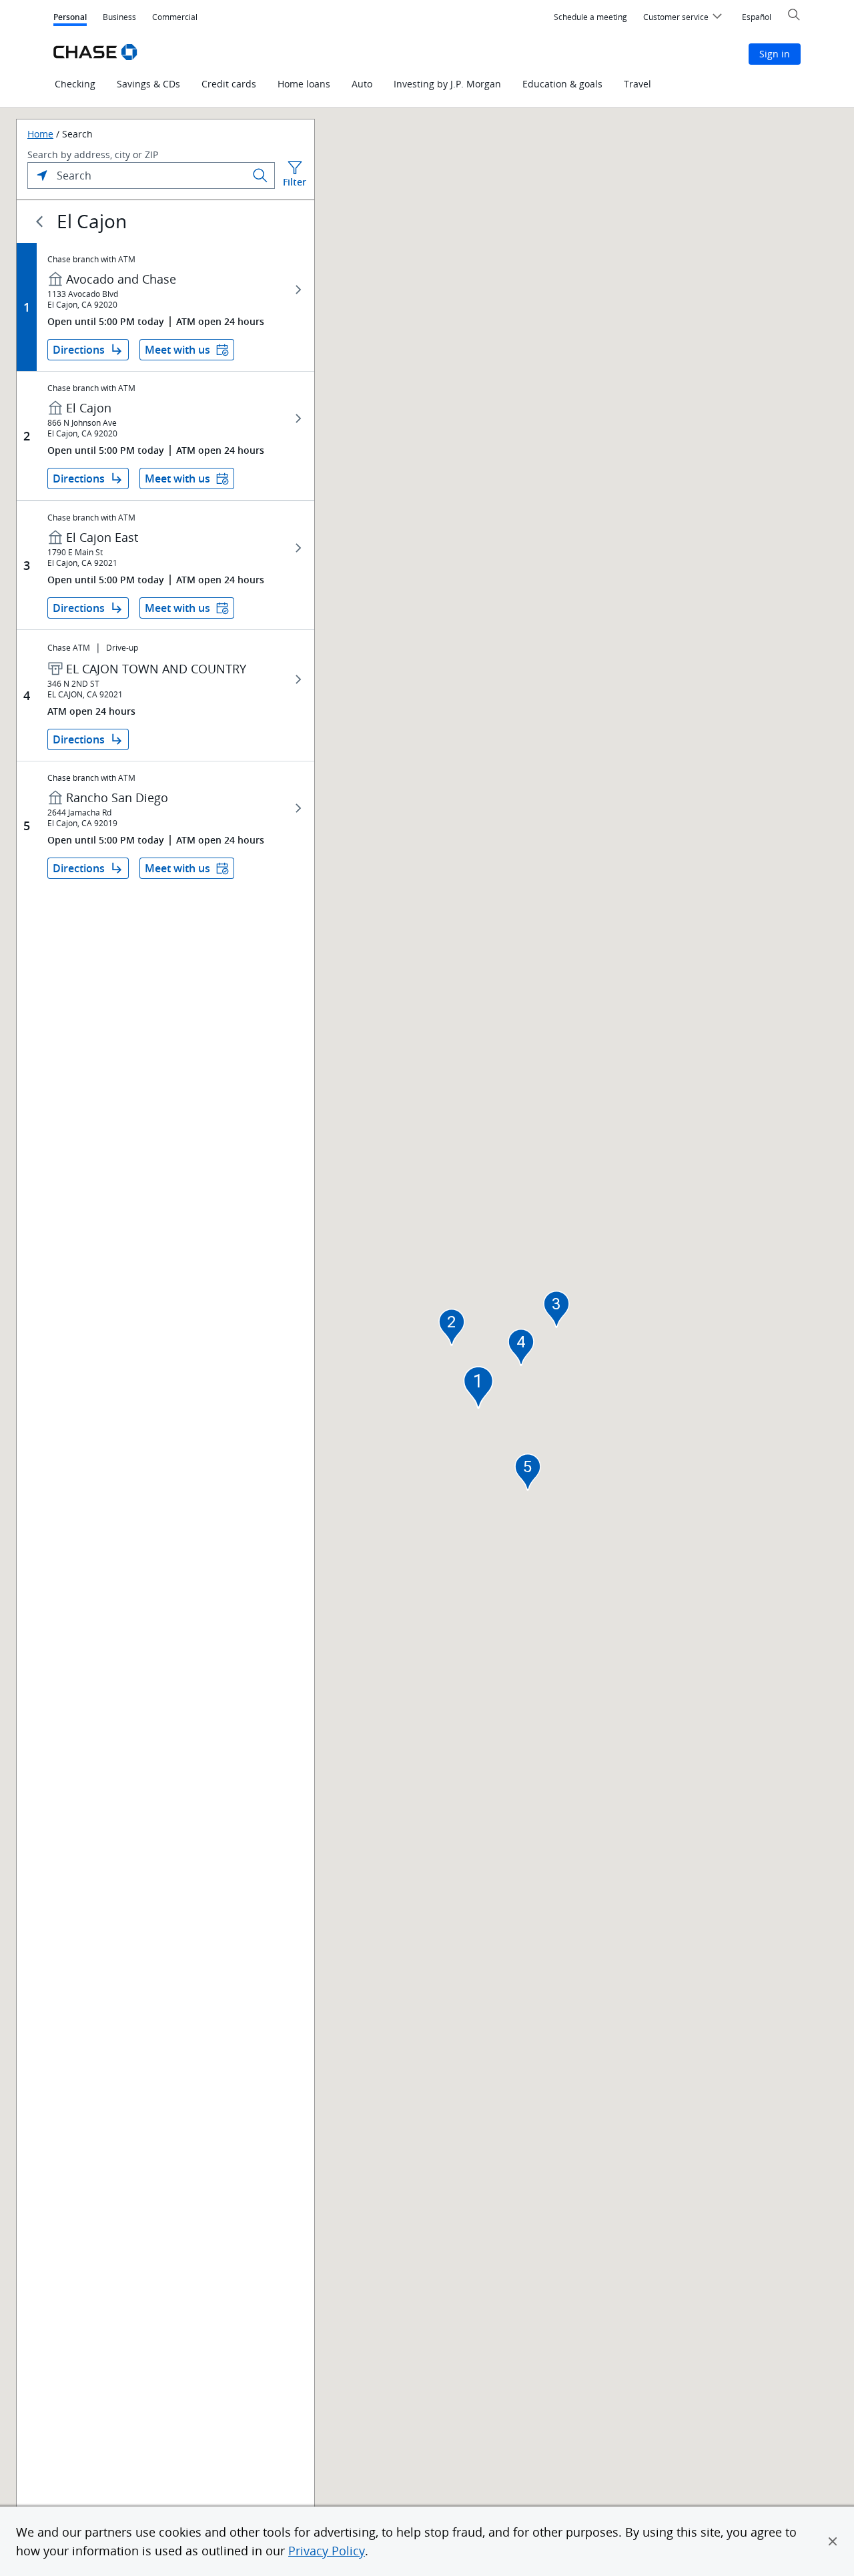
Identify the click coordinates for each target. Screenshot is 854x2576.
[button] (833, 2541)
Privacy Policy (327, 2551)
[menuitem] (590, 17)
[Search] (260, 176)
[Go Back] (39, 222)
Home (40, 134)
